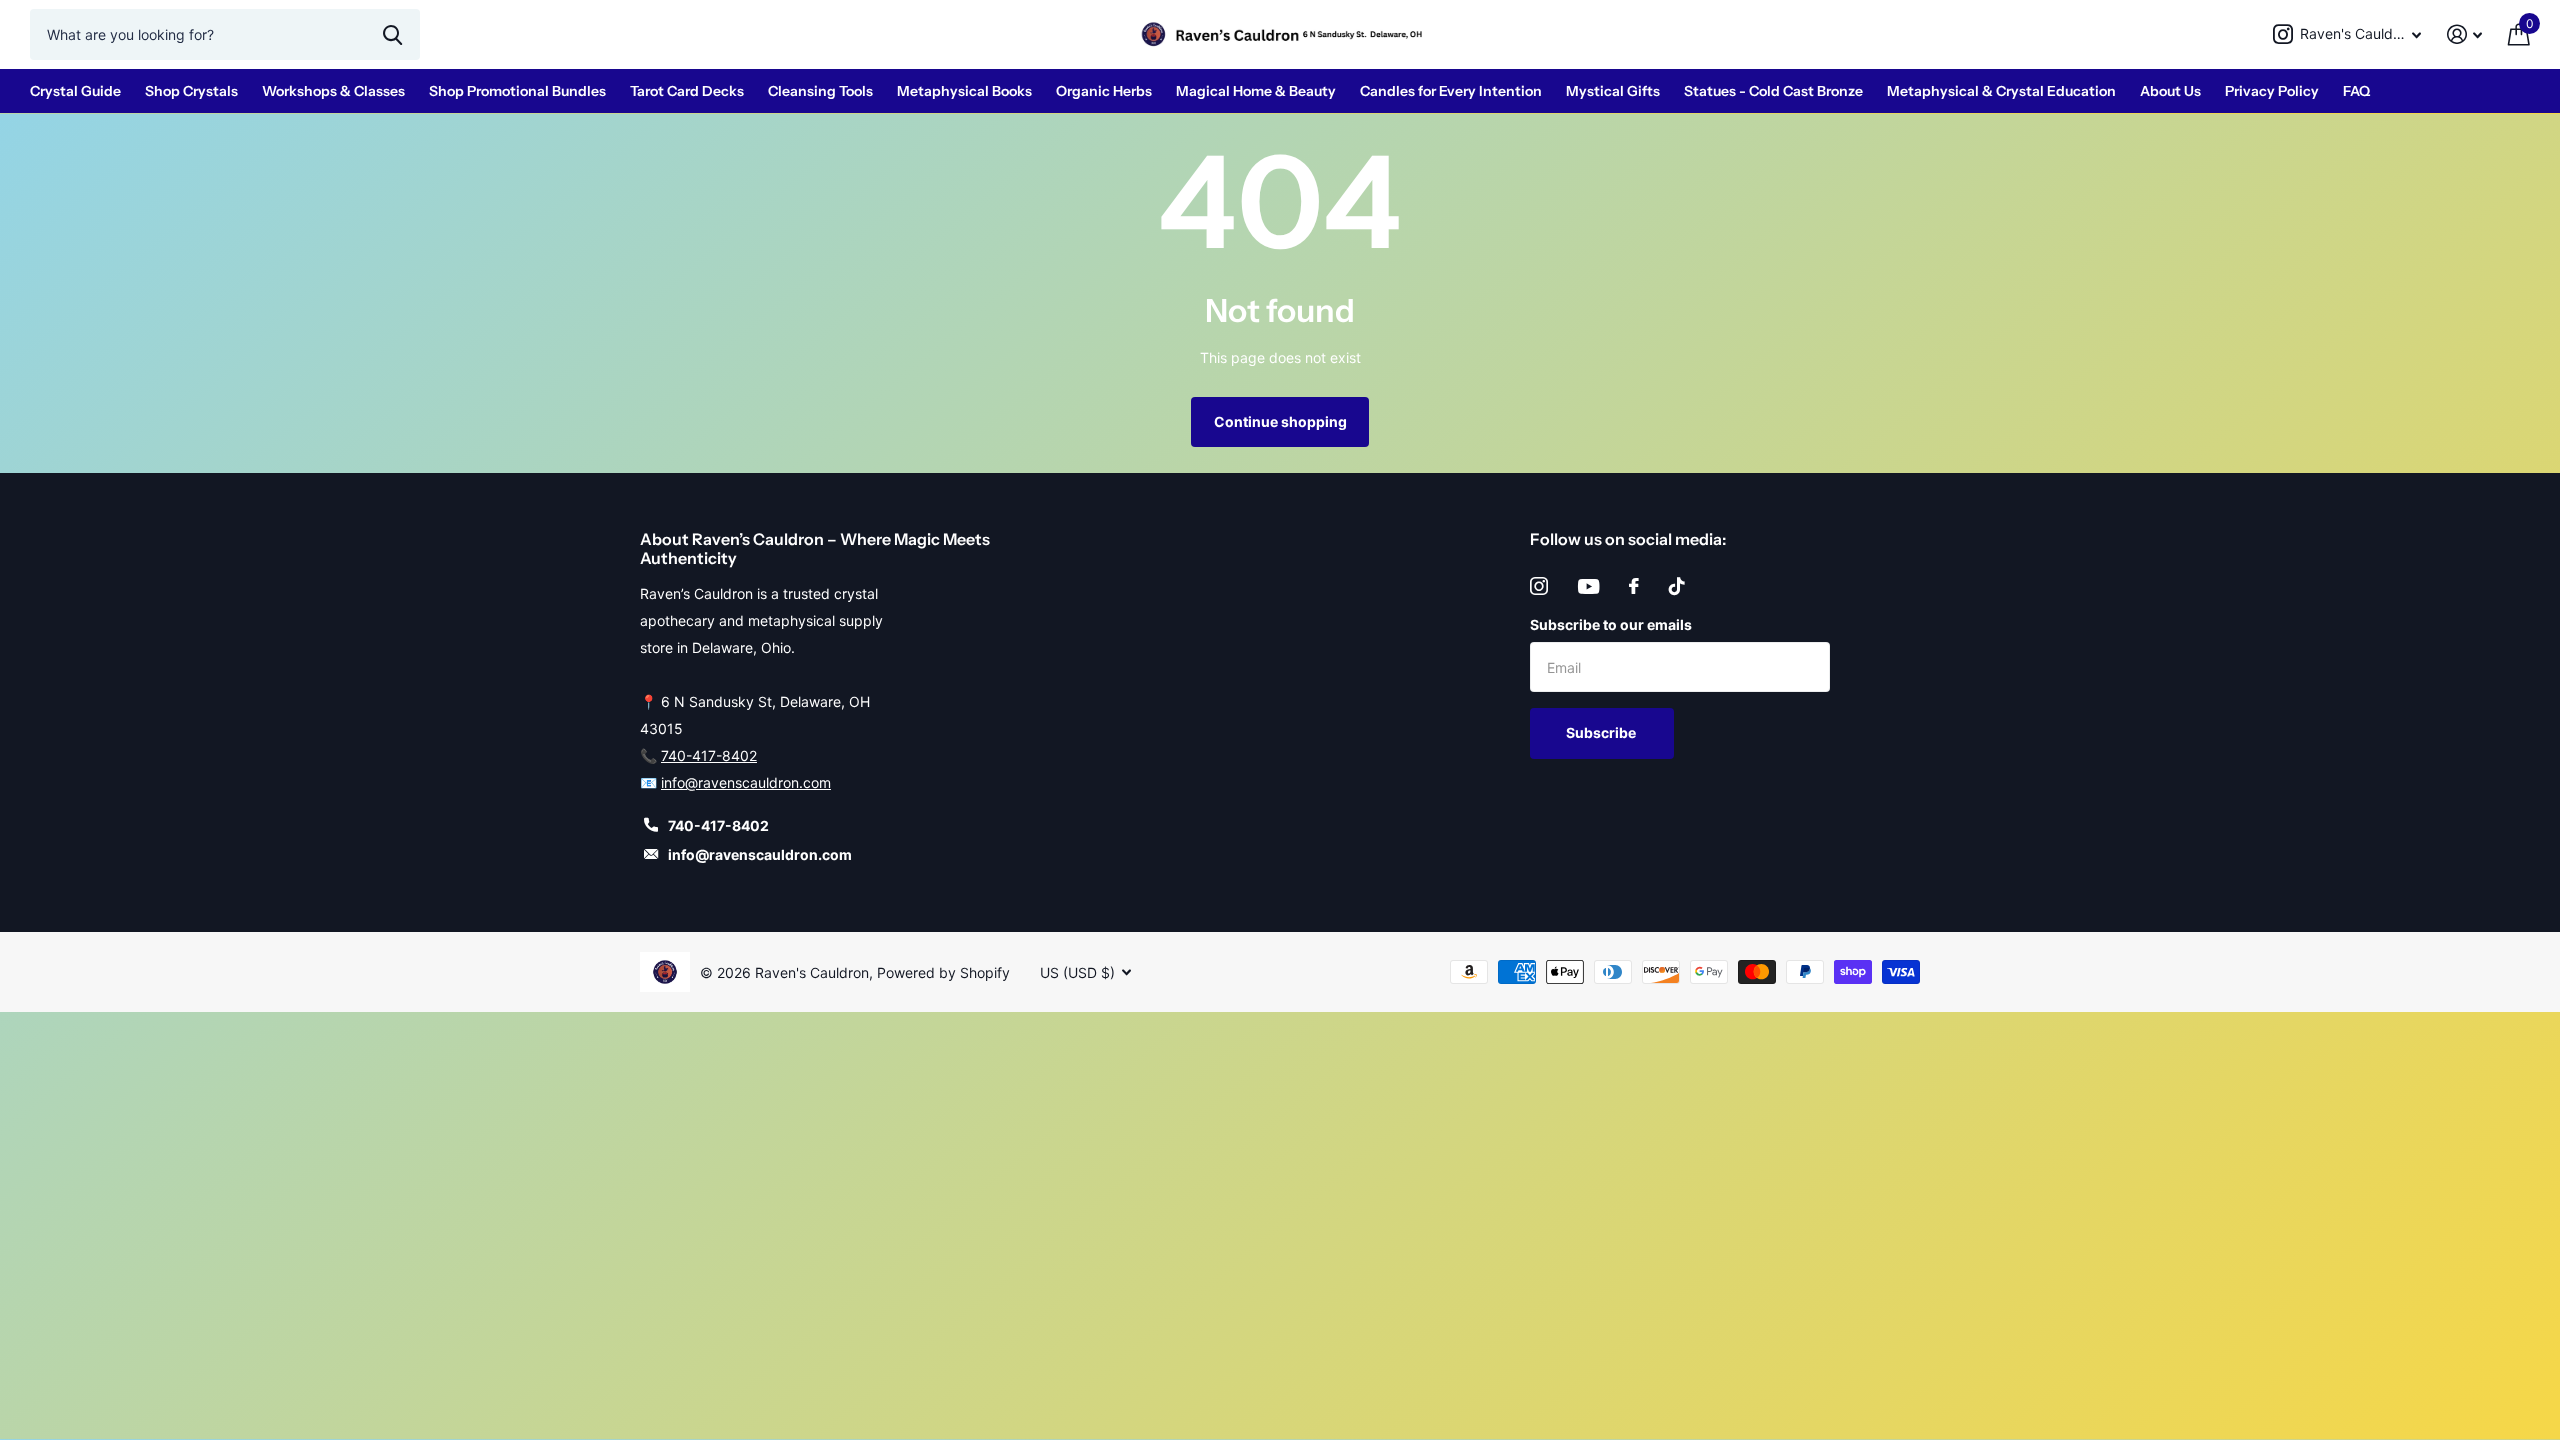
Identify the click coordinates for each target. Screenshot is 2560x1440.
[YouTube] (1588, 586)
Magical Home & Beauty (1256, 91)
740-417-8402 (709, 755)
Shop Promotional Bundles (517, 91)
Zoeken (392, 34)
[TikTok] (1677, 586)
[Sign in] (2464, 34)
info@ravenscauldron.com (746, 782)
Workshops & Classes (333, 91)
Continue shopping (1280, 421)
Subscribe (1602, 732)
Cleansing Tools (820, 91)
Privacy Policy (2272, 91)
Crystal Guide (75, 91)
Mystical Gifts (1613, 91)
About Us (2170, 91)
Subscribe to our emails (1611, 624)
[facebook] (1634, 586)
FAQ (2356, 91)
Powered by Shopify (943, 972)
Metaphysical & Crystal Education (2001, 91)
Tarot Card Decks (687, 91)
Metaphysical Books (964, 91)
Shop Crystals (191, 91)
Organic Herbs (1104, 91)
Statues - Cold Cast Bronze (1773, 91)
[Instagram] (1539, 586)
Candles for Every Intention (1451, 91)
